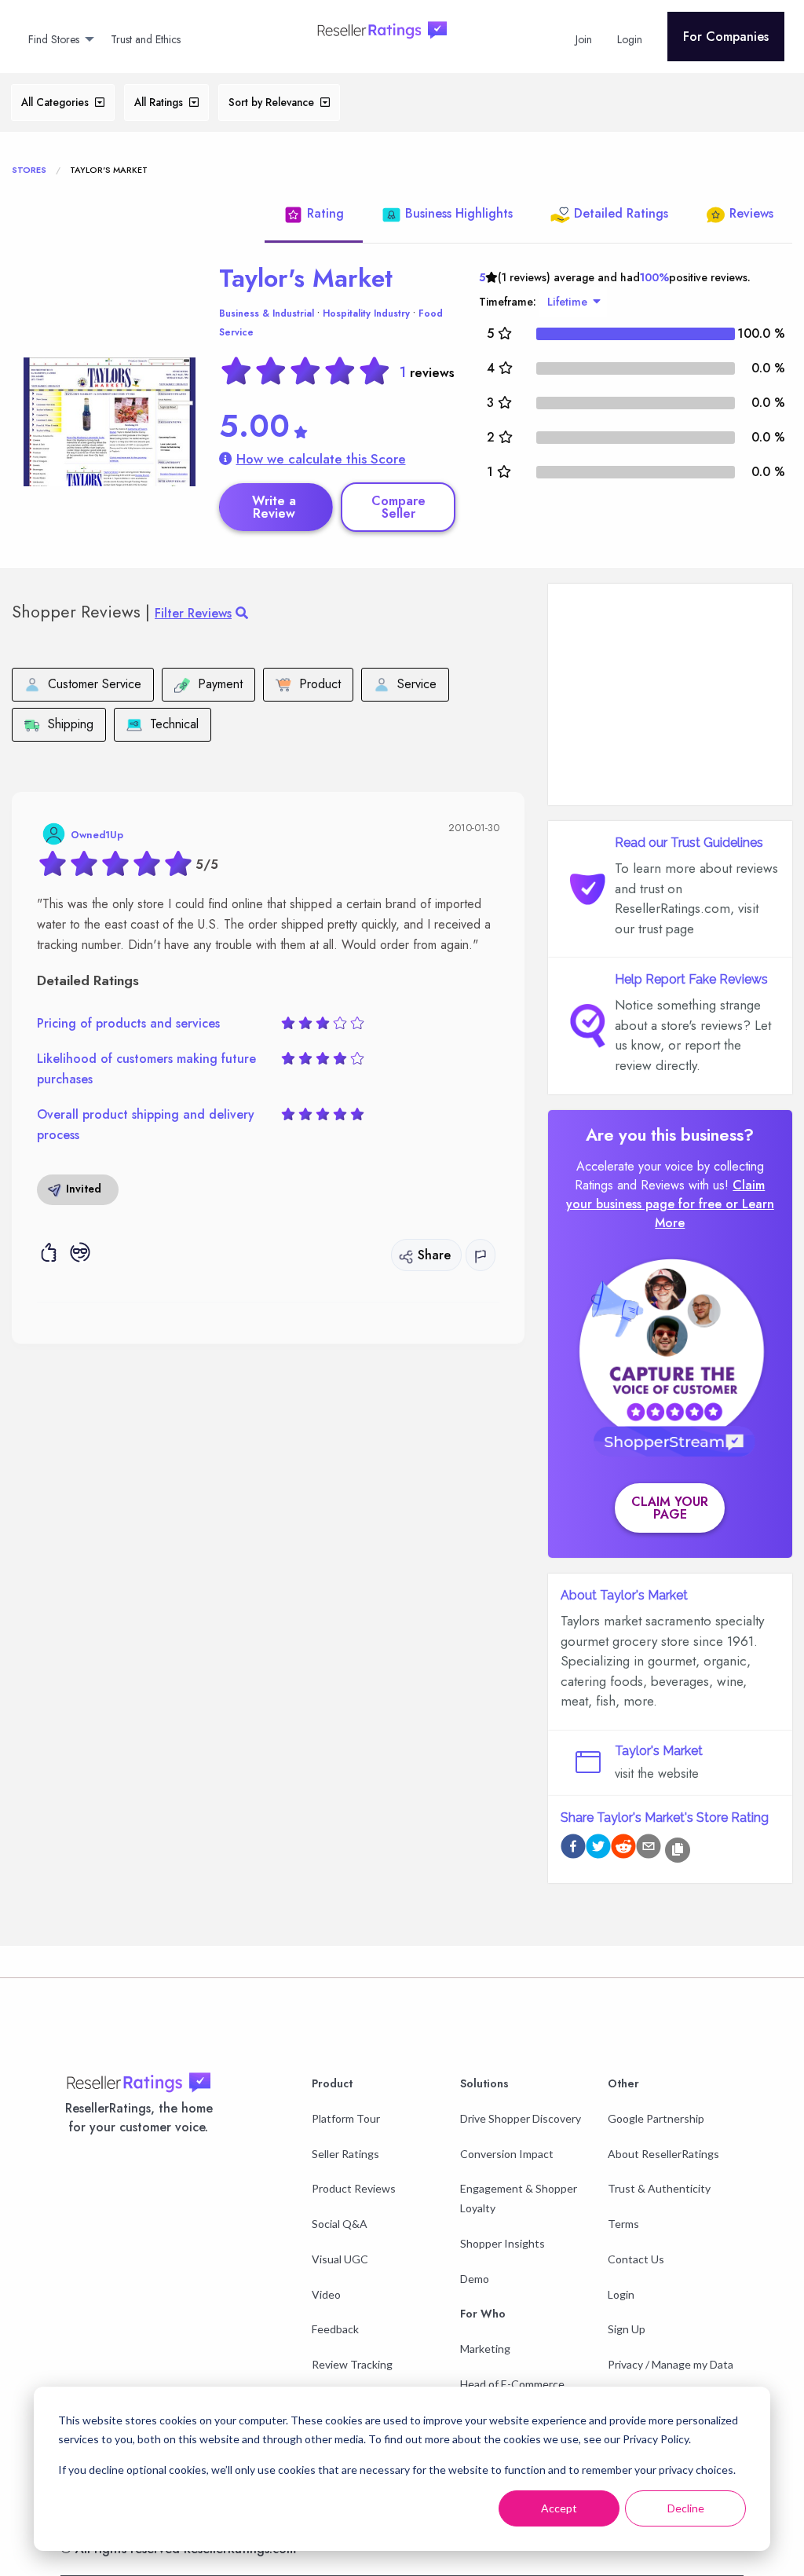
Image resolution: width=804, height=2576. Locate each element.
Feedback (335, 2329)
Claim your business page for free (666, 1195)
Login (621, 2294)
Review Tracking (352, 2364)
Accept (559, 2508)
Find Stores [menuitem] (54, 39)
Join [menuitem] (584, 39)
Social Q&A (340, 2224)
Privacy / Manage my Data (671, 2364)
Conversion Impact (507, 2154)
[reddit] (623, 1849)
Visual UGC (340, 2259)
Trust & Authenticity (659, 2188)
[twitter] (598, 1849)
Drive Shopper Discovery (521, 2118)
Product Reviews (354, 2188)
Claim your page (670, 1508)
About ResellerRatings (663, 2154)
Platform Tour (346, 2118)
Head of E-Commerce (512, 2384)
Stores (29, 170)
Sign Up (627, 2329)
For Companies (726, 37)
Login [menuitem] (630, 39)
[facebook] (573, 1849)
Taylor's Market (306, 278)
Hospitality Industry (366, 313)
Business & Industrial (267, 313)
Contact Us (636, 2259)
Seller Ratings (345, 2154)
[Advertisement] (670, 694)
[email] (649, 1849)
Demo (475, 2279)
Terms (623, 2224)
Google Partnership (656, 2118)
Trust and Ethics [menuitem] (146, 39)
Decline (686, 2508)
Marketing (485, 2349)
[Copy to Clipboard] (678, 1850)
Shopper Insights (502, 2243)
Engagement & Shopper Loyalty (519, 2198)
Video (326, 2294)
